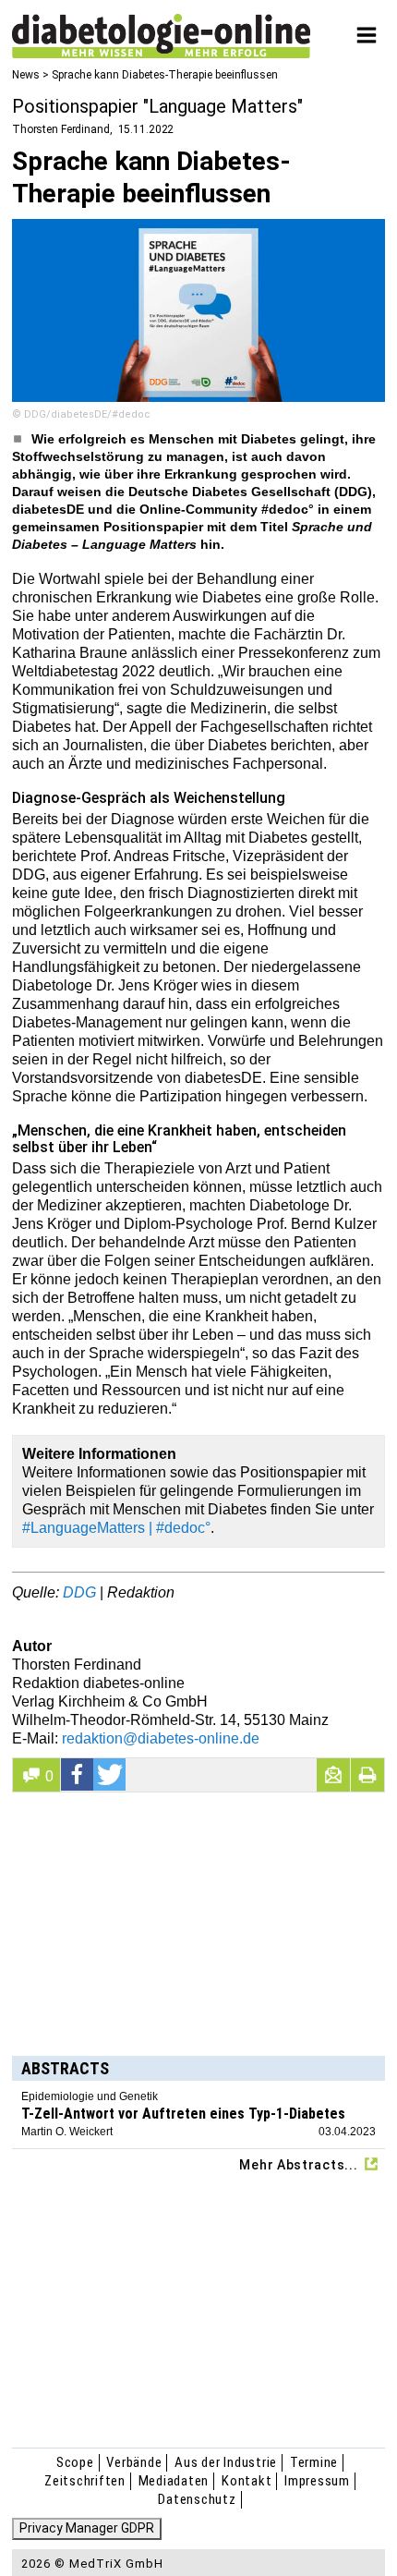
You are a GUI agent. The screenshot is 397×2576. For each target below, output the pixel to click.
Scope (75, 2462)
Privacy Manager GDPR (87, 2528)
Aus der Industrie (226, 2462)
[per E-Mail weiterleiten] (333, 1775)
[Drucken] (367, 1775)
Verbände (134, 2462)
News (26, 75)
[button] (78, 1774)
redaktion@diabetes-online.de (161, 1738)
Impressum (317, 2481)
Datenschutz (197, 2499)
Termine (314, 2462)
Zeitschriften (85, 2481)
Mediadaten (174, 2481)
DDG (79, 1592)
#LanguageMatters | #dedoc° (116, 1528)
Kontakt (247, 2481)
